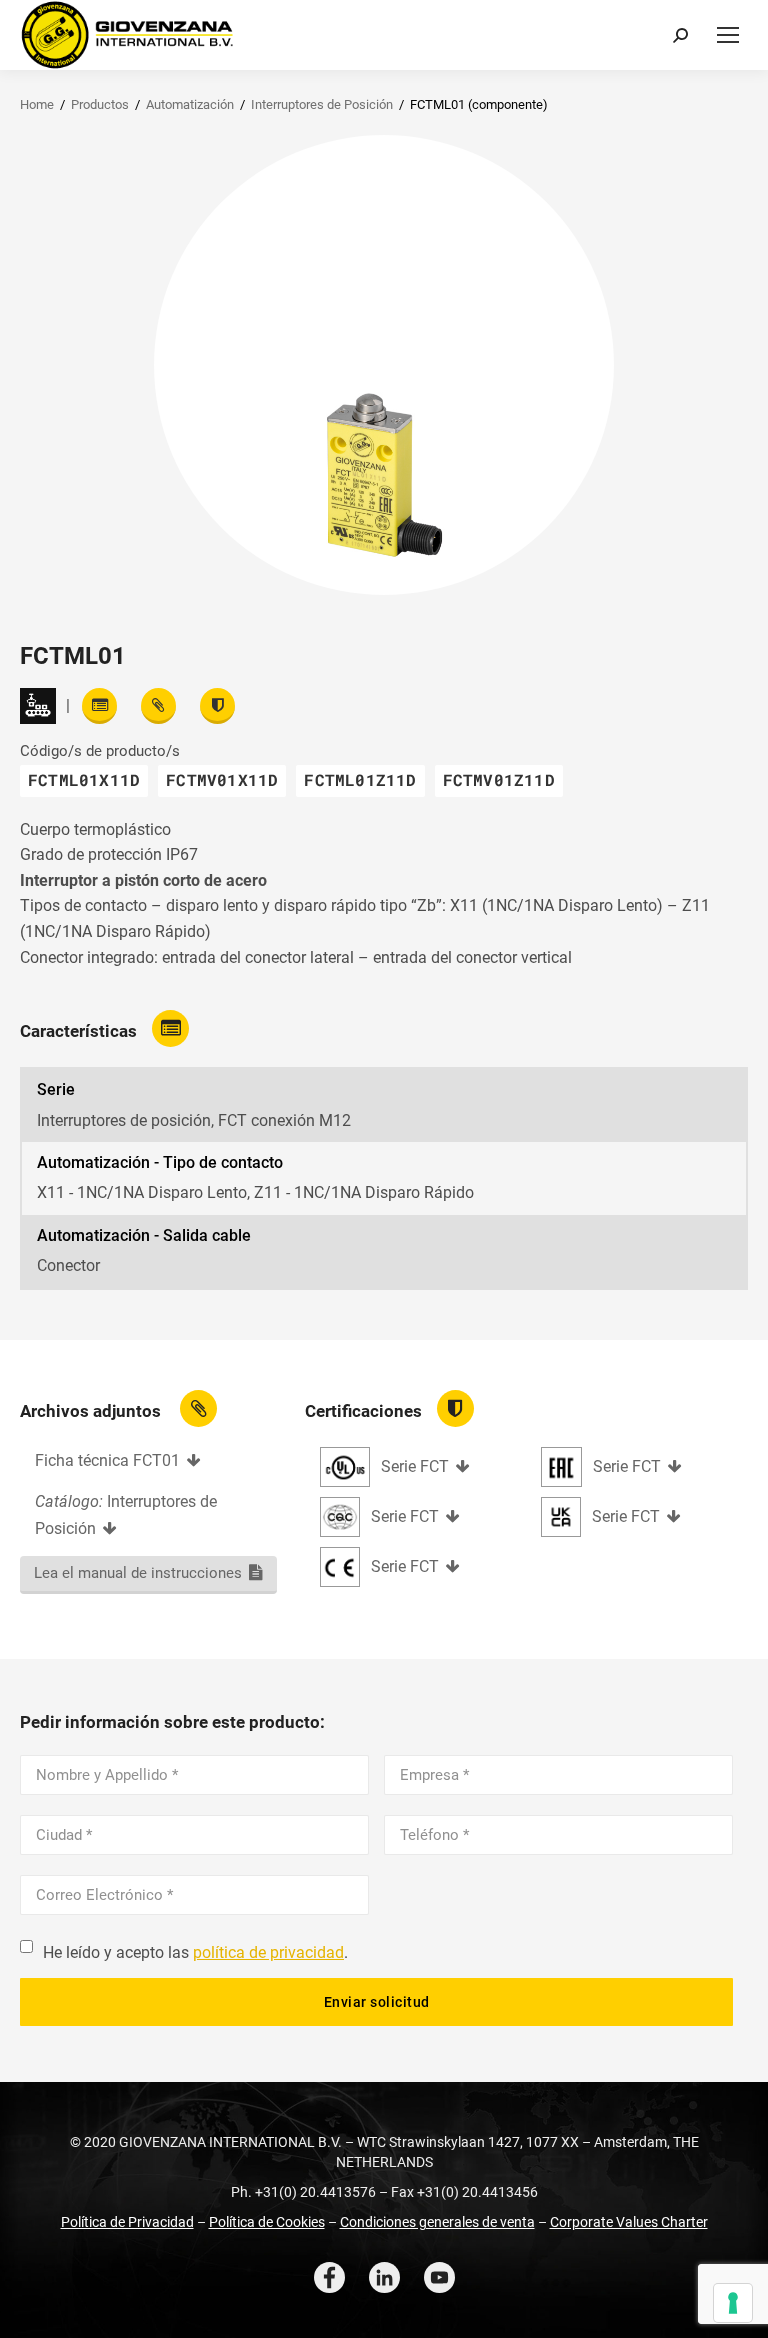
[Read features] (99, 706)
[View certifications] (217, 706)
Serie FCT (415, 1466)
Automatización (190, 104)
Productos (100, 104)
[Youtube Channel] (439, 2277)
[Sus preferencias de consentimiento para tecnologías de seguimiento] (733, 2303)
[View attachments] (158, 706)
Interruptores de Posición (322, 104)
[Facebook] (329, 2277)
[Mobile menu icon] (728, 35)
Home (37, 104)
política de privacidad (268, 1952)
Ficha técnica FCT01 (107, 1460)
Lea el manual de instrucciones (138, 1573)
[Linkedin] (384, 2277)
